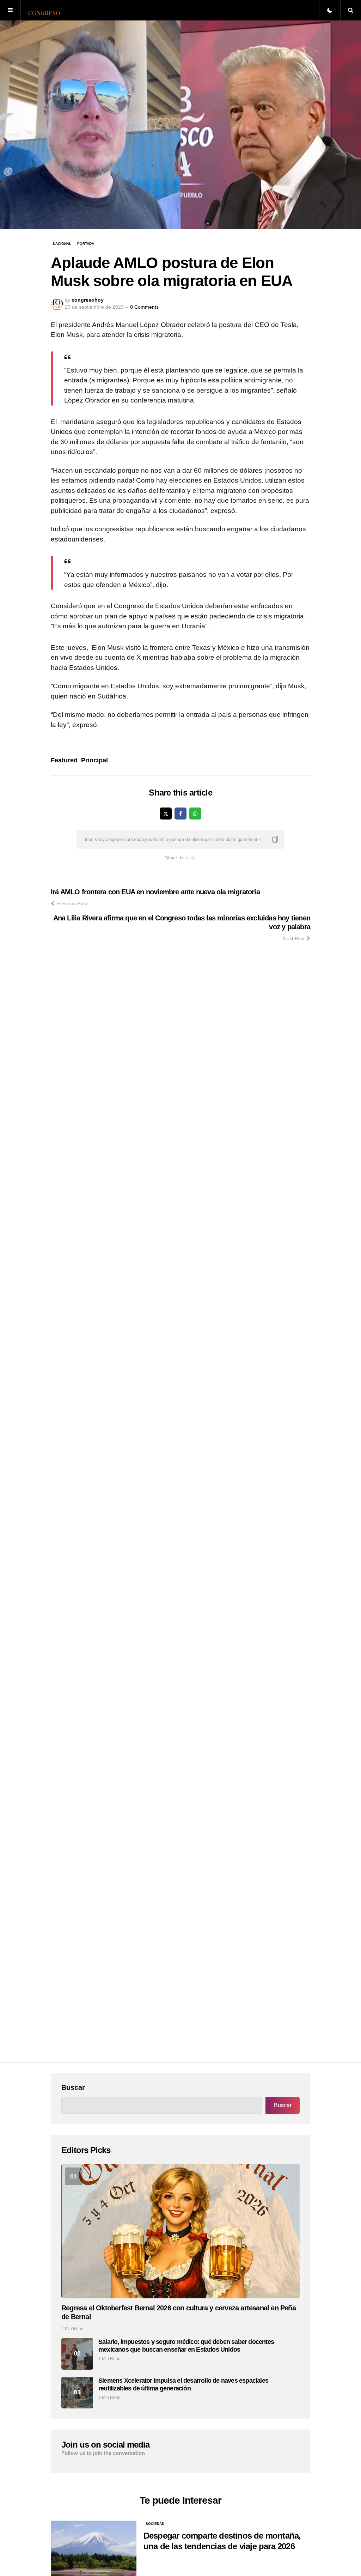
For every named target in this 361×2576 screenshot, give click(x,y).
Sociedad (155, 2524)
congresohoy (88, 300)
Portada (86, 244)
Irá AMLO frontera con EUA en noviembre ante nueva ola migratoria (155, 892)
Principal (94, 760)
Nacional (62, 244)
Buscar (73, 2087)
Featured (64, 760)
